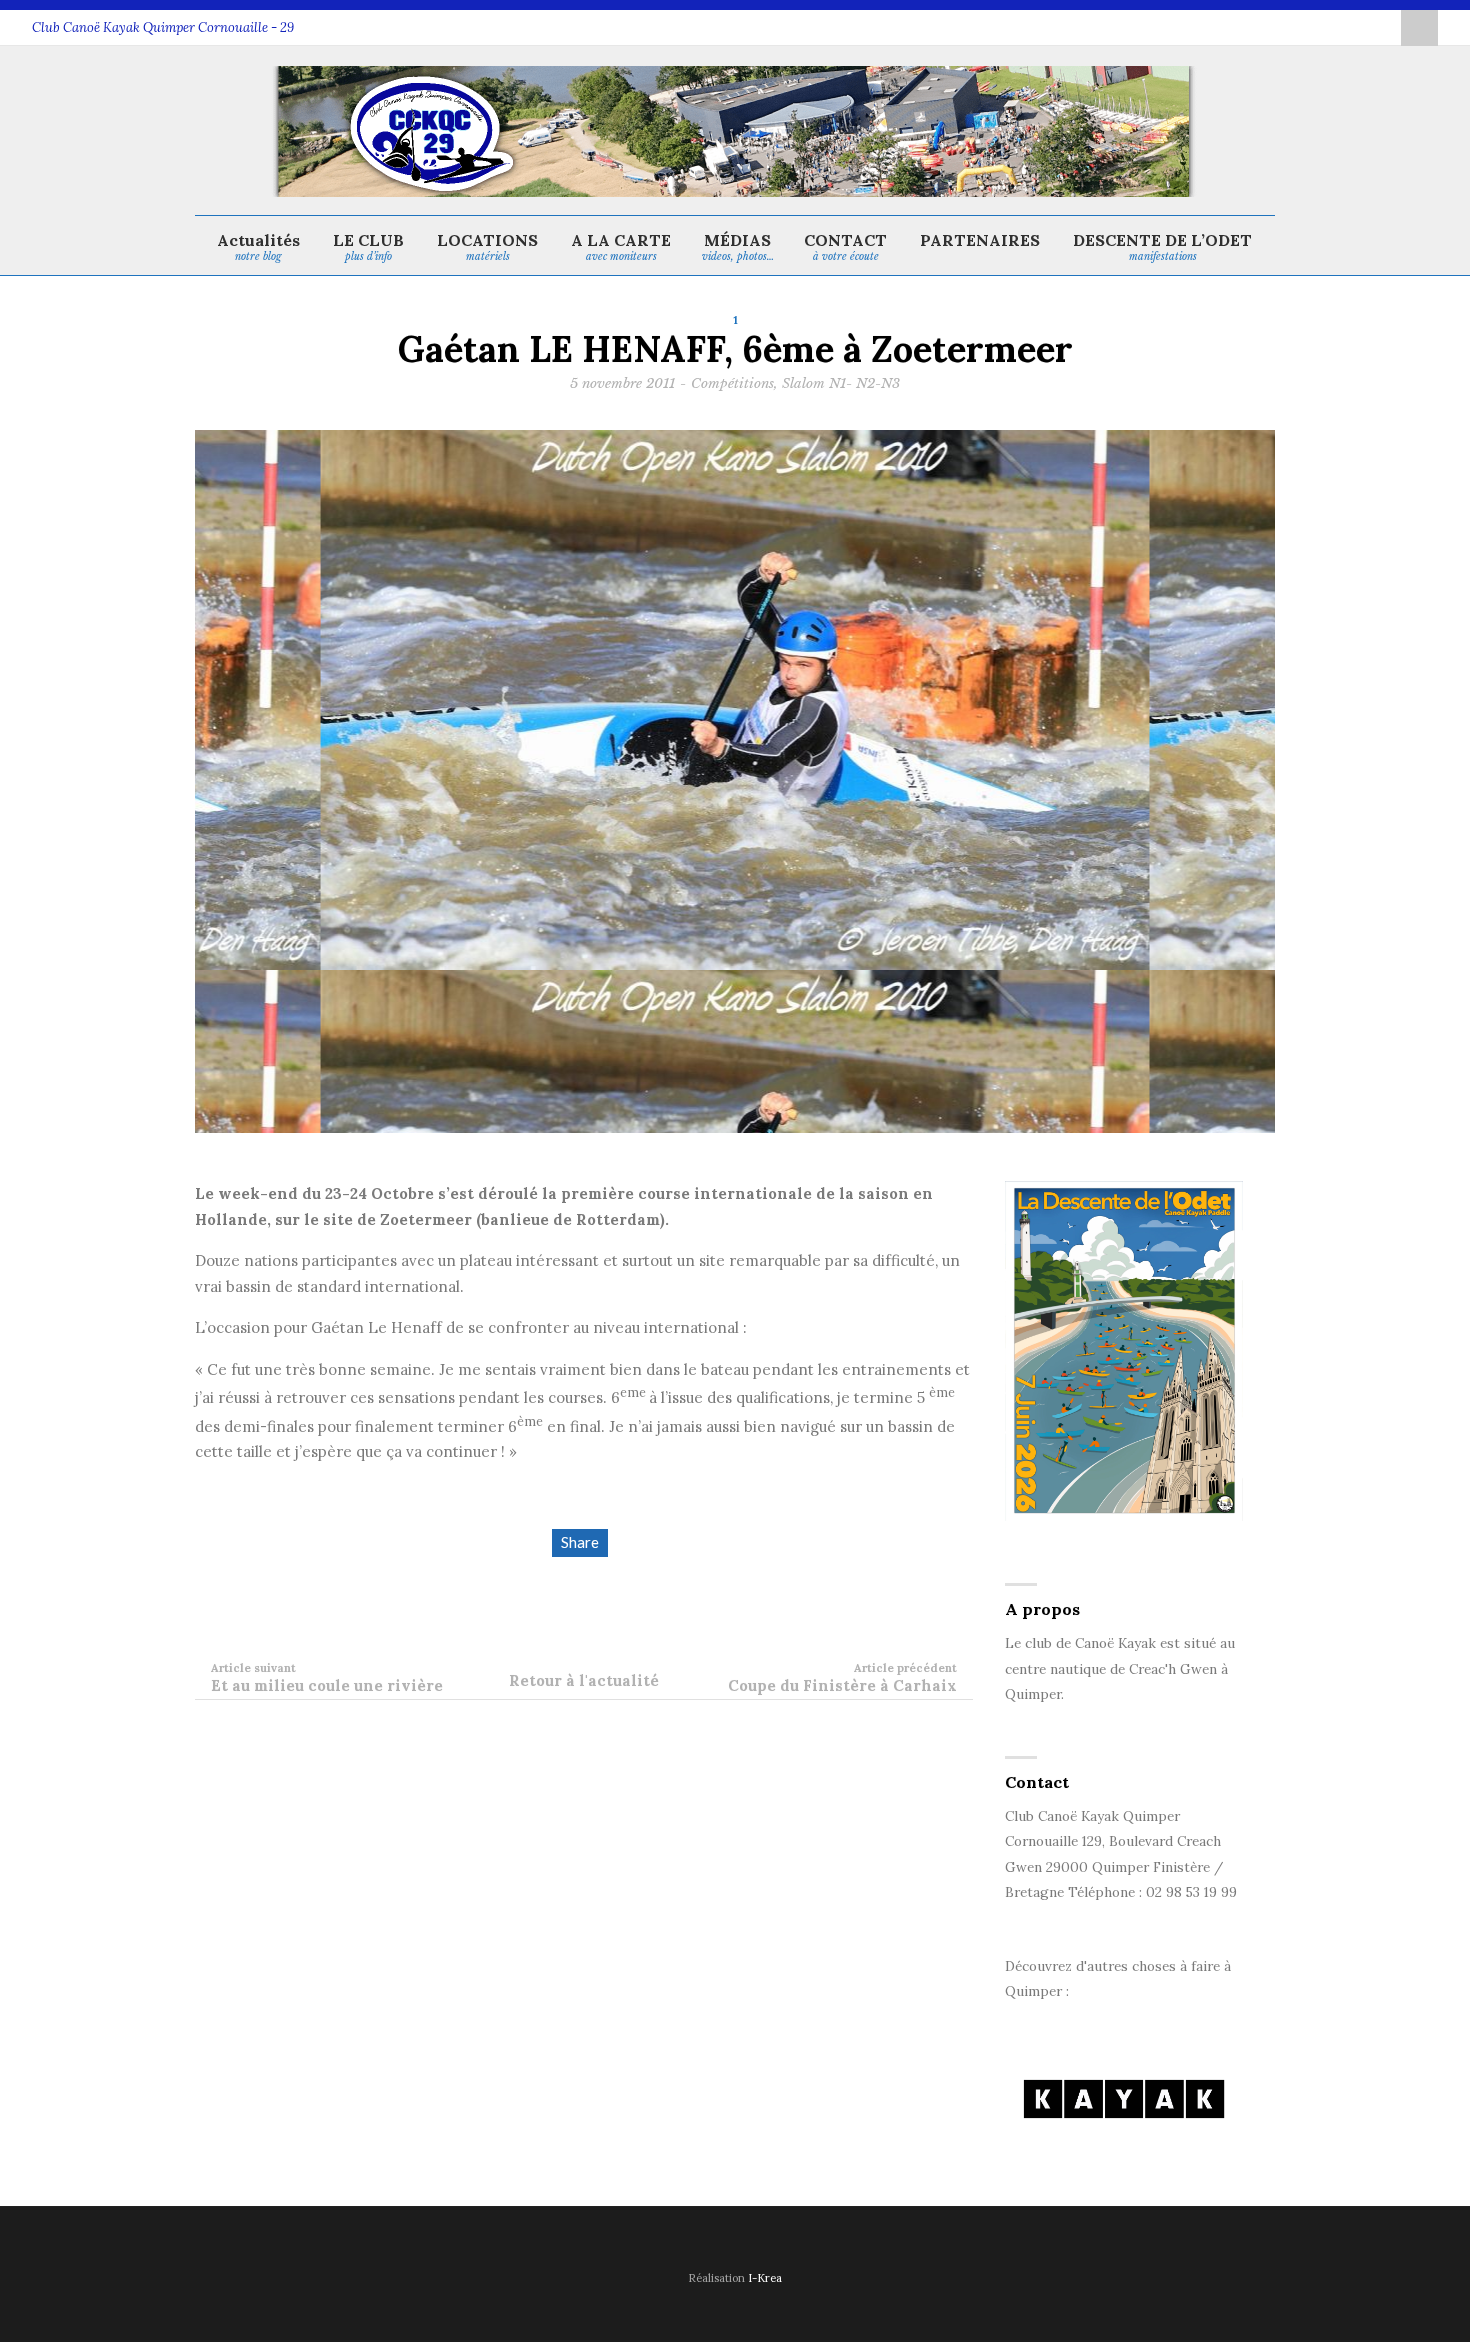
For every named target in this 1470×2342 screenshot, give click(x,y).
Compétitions (732, 383)
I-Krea (765, 2278)
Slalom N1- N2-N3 (841, 383)
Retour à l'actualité (584, 1680)
